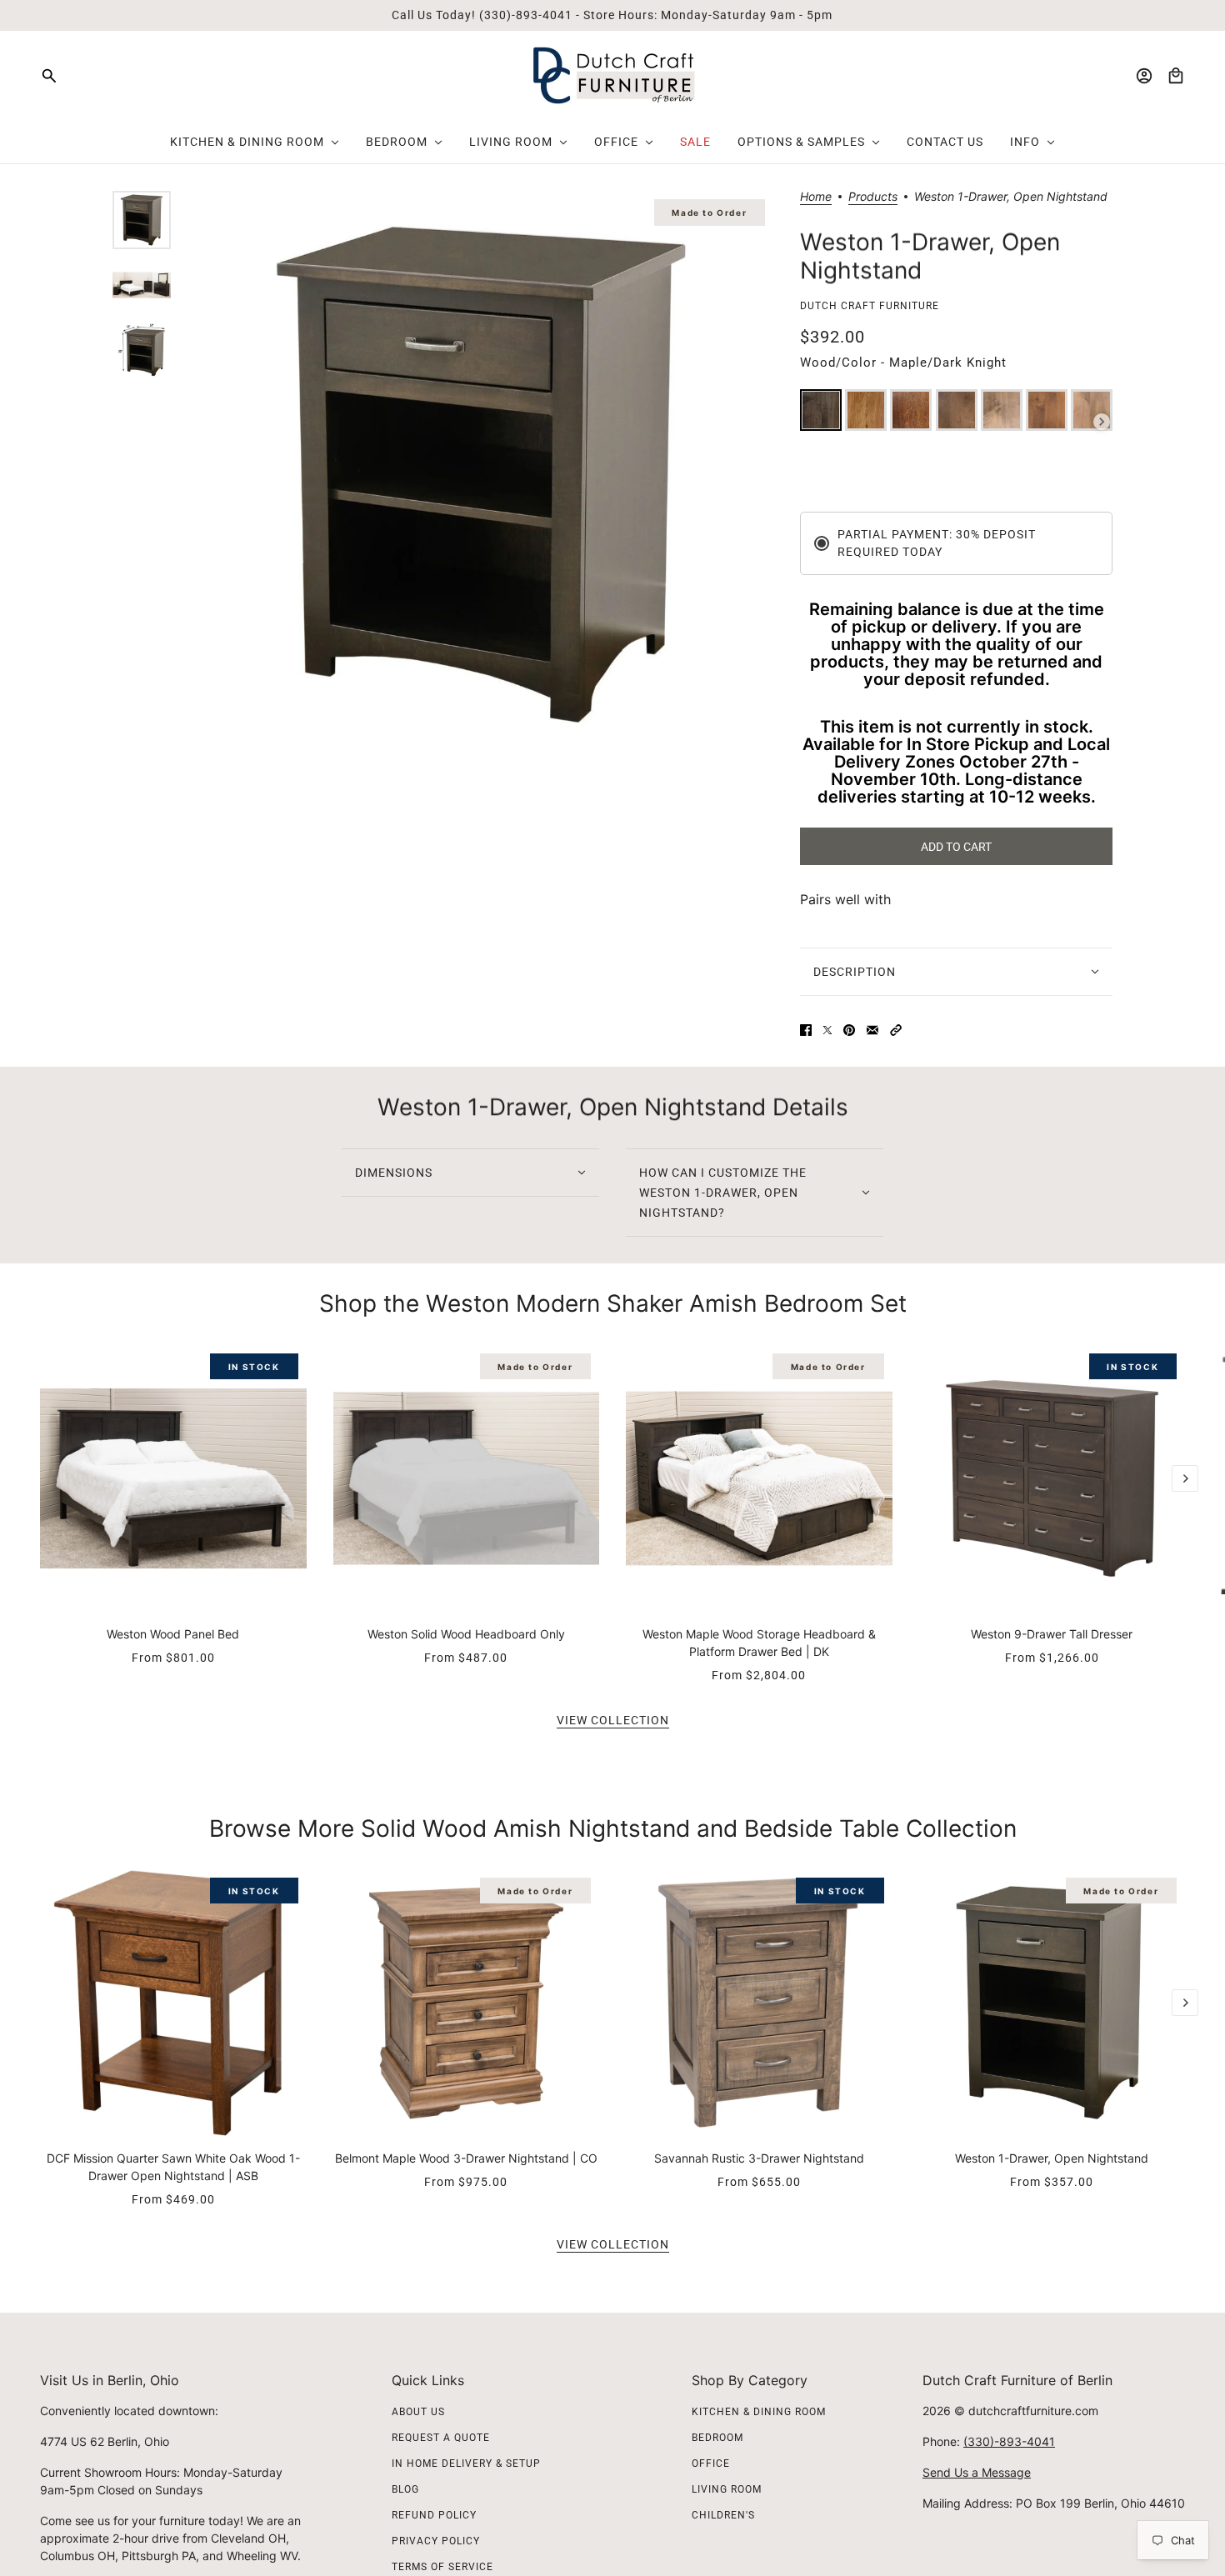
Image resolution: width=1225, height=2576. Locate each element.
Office (711, 2463)
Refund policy (434, 2515)
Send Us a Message (977, 2472)
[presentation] (1102, 422)
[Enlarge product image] (481, 475)
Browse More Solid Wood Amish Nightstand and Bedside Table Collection (613, 1828)
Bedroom (717, 2438)
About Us (418, 2412)
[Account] (1144, 76)
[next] (1185, 1478)
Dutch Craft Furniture (870, 306)
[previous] (40, 1358)
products (873, 197)
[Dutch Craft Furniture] (613, 75)
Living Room (727, 2489)
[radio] (821, 410)
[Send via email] (872, 1030)
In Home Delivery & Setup (466, 2463)
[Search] (49, 76)
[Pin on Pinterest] (849, 1030)
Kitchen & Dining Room (759, 2412)
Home (816, 197)
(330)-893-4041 (1009, 2441)
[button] (896, 1030)
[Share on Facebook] (806, 1030)
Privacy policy (436, 2541)
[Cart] (1176, 76)
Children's (723, 2515)
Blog (405, 2489)
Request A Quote (441, 2438)
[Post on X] (827, 1030)
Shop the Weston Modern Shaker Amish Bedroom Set (613, 1303)
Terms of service (442, 2567)
